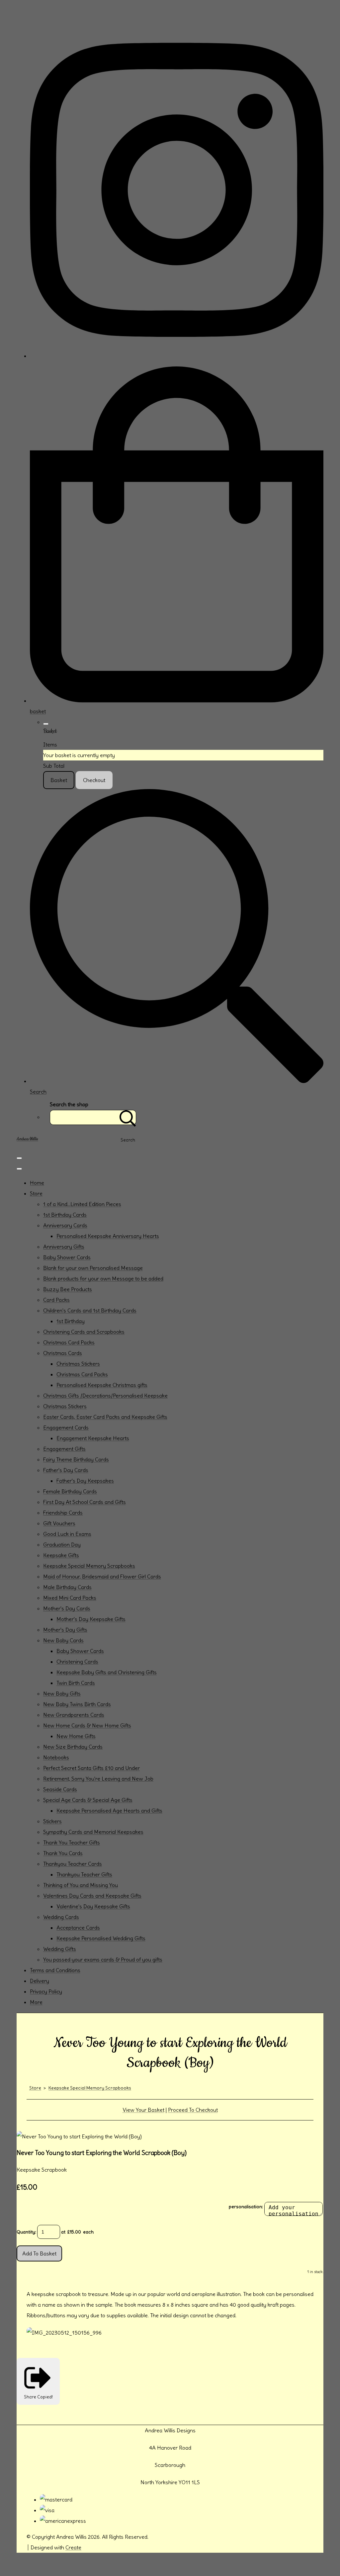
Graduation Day (62, 1545)
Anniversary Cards (65, 1225)
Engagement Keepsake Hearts (93, 1438)
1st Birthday (71, 1321)
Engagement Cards (66, 1427)
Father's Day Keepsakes (85, 1481)
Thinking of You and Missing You (81, 1885)
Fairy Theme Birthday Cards (76, 1459)
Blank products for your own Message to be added (103, 1279)
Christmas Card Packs (69, 1342)
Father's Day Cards (66, 1470)
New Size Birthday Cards (73, 1747)
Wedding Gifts (60, 1949)
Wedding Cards (61, 1917)
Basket (59, 780)
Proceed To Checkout (193, 2110)
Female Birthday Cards (70, 1491)
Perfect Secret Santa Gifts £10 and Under (91, 1768)
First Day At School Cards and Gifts (85, 1502)
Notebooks (56, 1757)
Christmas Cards (63, 1353)
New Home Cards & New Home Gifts (87, 1725)
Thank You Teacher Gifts (72, 1842)
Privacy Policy (46, 1991)
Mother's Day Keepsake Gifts (91, 1619)
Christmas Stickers (78, 1364)
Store (36, 1193)
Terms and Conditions (55, 1970)
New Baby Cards (63, 1640)
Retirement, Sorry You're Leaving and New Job (98, 1779)
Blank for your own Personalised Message (93, 1268)
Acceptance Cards (78, 1928)
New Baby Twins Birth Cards (77, 1704)
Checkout (94, 780)
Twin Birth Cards (76, 1683)
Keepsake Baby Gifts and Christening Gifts (107, 1672)
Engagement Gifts (64, 1449)
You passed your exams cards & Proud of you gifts (103, 1960)
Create (73, 2547)
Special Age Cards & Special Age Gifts (88, 1800)
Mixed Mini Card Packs (70, 1598)
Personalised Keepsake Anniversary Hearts (108, 1236)
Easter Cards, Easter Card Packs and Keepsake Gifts (105, 1417)
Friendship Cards (63, 1513)
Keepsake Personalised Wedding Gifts (101, 1938)
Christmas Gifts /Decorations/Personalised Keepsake (105, 1396)
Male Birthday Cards (67, 1587)
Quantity (26, 2232)
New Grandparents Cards (74, 1715)
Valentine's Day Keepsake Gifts (93, 1906)
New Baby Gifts (62, 1694)
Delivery (40, 1981)
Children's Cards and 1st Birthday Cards (90, 1310)
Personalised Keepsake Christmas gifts (102, 1385)
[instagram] (177, 356)
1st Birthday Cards (65, 1215)
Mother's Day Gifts (65, 1630)
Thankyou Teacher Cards (73, 1864)
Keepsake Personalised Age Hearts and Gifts (109, 1811)
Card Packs (56, 1300)
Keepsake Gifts (61, 1555)
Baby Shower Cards (67, 1257)
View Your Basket (143, 2110)
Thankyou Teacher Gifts (84, 1874)
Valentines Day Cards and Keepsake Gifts (92, 1896)
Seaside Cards (60, 1789)
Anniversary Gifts (64, 1247)
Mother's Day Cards (67, 1608)
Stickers (52, 1821)
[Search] (128, 1117)
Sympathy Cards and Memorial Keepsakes (93, 1832)
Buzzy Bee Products (68, 1289)
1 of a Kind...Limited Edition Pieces (82, 1204)
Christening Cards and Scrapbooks (84, 1332)
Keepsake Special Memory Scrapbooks (89, 1566)
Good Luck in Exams (67, 1534)
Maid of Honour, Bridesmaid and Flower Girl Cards (102, 1576)
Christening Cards (77, 1662)
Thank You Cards (63, 1853)
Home (37, 1183)
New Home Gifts (76, 1736)
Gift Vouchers (59, 1523)
